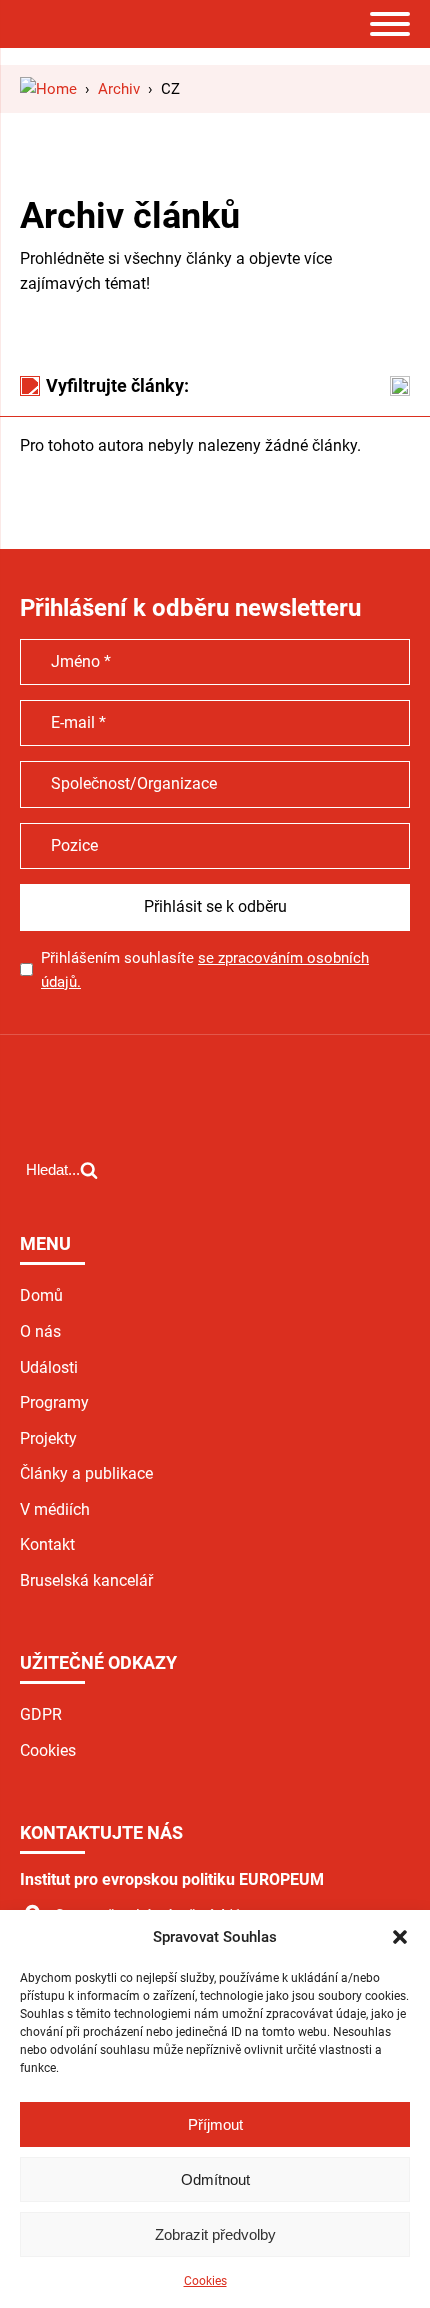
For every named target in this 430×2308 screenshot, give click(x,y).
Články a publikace (86, 1473)
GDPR (41, 1714)
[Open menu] (390, 24)
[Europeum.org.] (48, 89)
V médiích (55, 1509)
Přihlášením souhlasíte (205, 970)
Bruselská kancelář (86, 1580)
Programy (54, 1402)
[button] (400, 1937)
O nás (40, 1331)
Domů (41, 1295)
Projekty (48, 1438)
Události (49, 1367)
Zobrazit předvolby (215, 2234)
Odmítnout (215, 2179)
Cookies (205, 2281)
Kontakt (47, 1544)
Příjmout (215, 2124)
